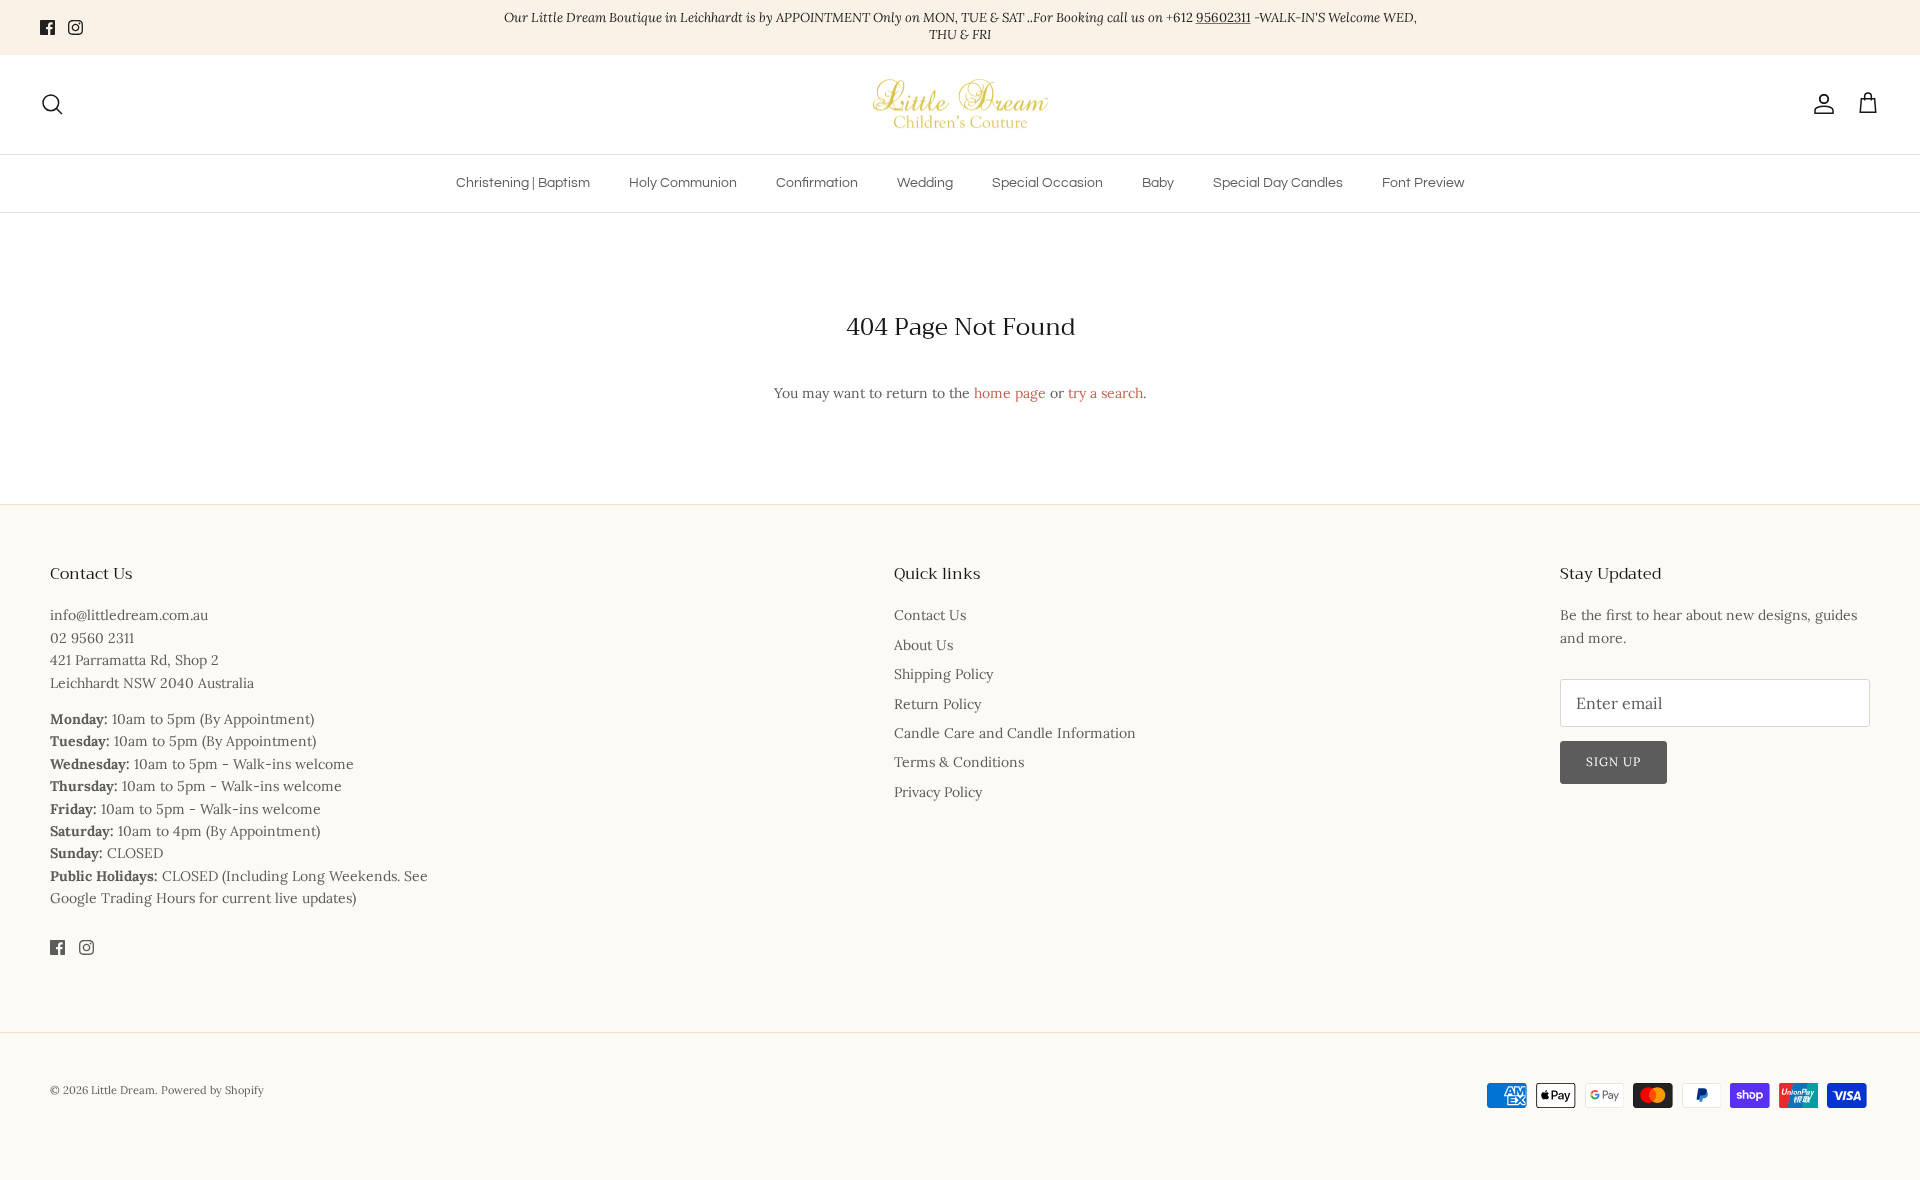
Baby (1158, 183)
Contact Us (930, 615)
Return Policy (937, 704)
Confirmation (817, 183)
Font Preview (1423, 183)
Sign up (1613, 761)
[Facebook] (47, 27)
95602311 (1223, 17)
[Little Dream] (960, 105)
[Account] (1820, 104)
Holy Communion (683, 183)
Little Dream (123, 1090)
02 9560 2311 (92, 638)
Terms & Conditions (959, 762)
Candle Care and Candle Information (1015, 733)
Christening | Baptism (523, 183)
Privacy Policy (938, 792)
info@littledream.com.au (129, 615)
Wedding (925, 183)
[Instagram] (75, 27)
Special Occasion (1047, 183)
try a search (1105, 393)
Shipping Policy (943, 674)
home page (1010, 393)
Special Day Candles (1278, 183)
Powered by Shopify (212, 1090)
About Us (923, 645)
